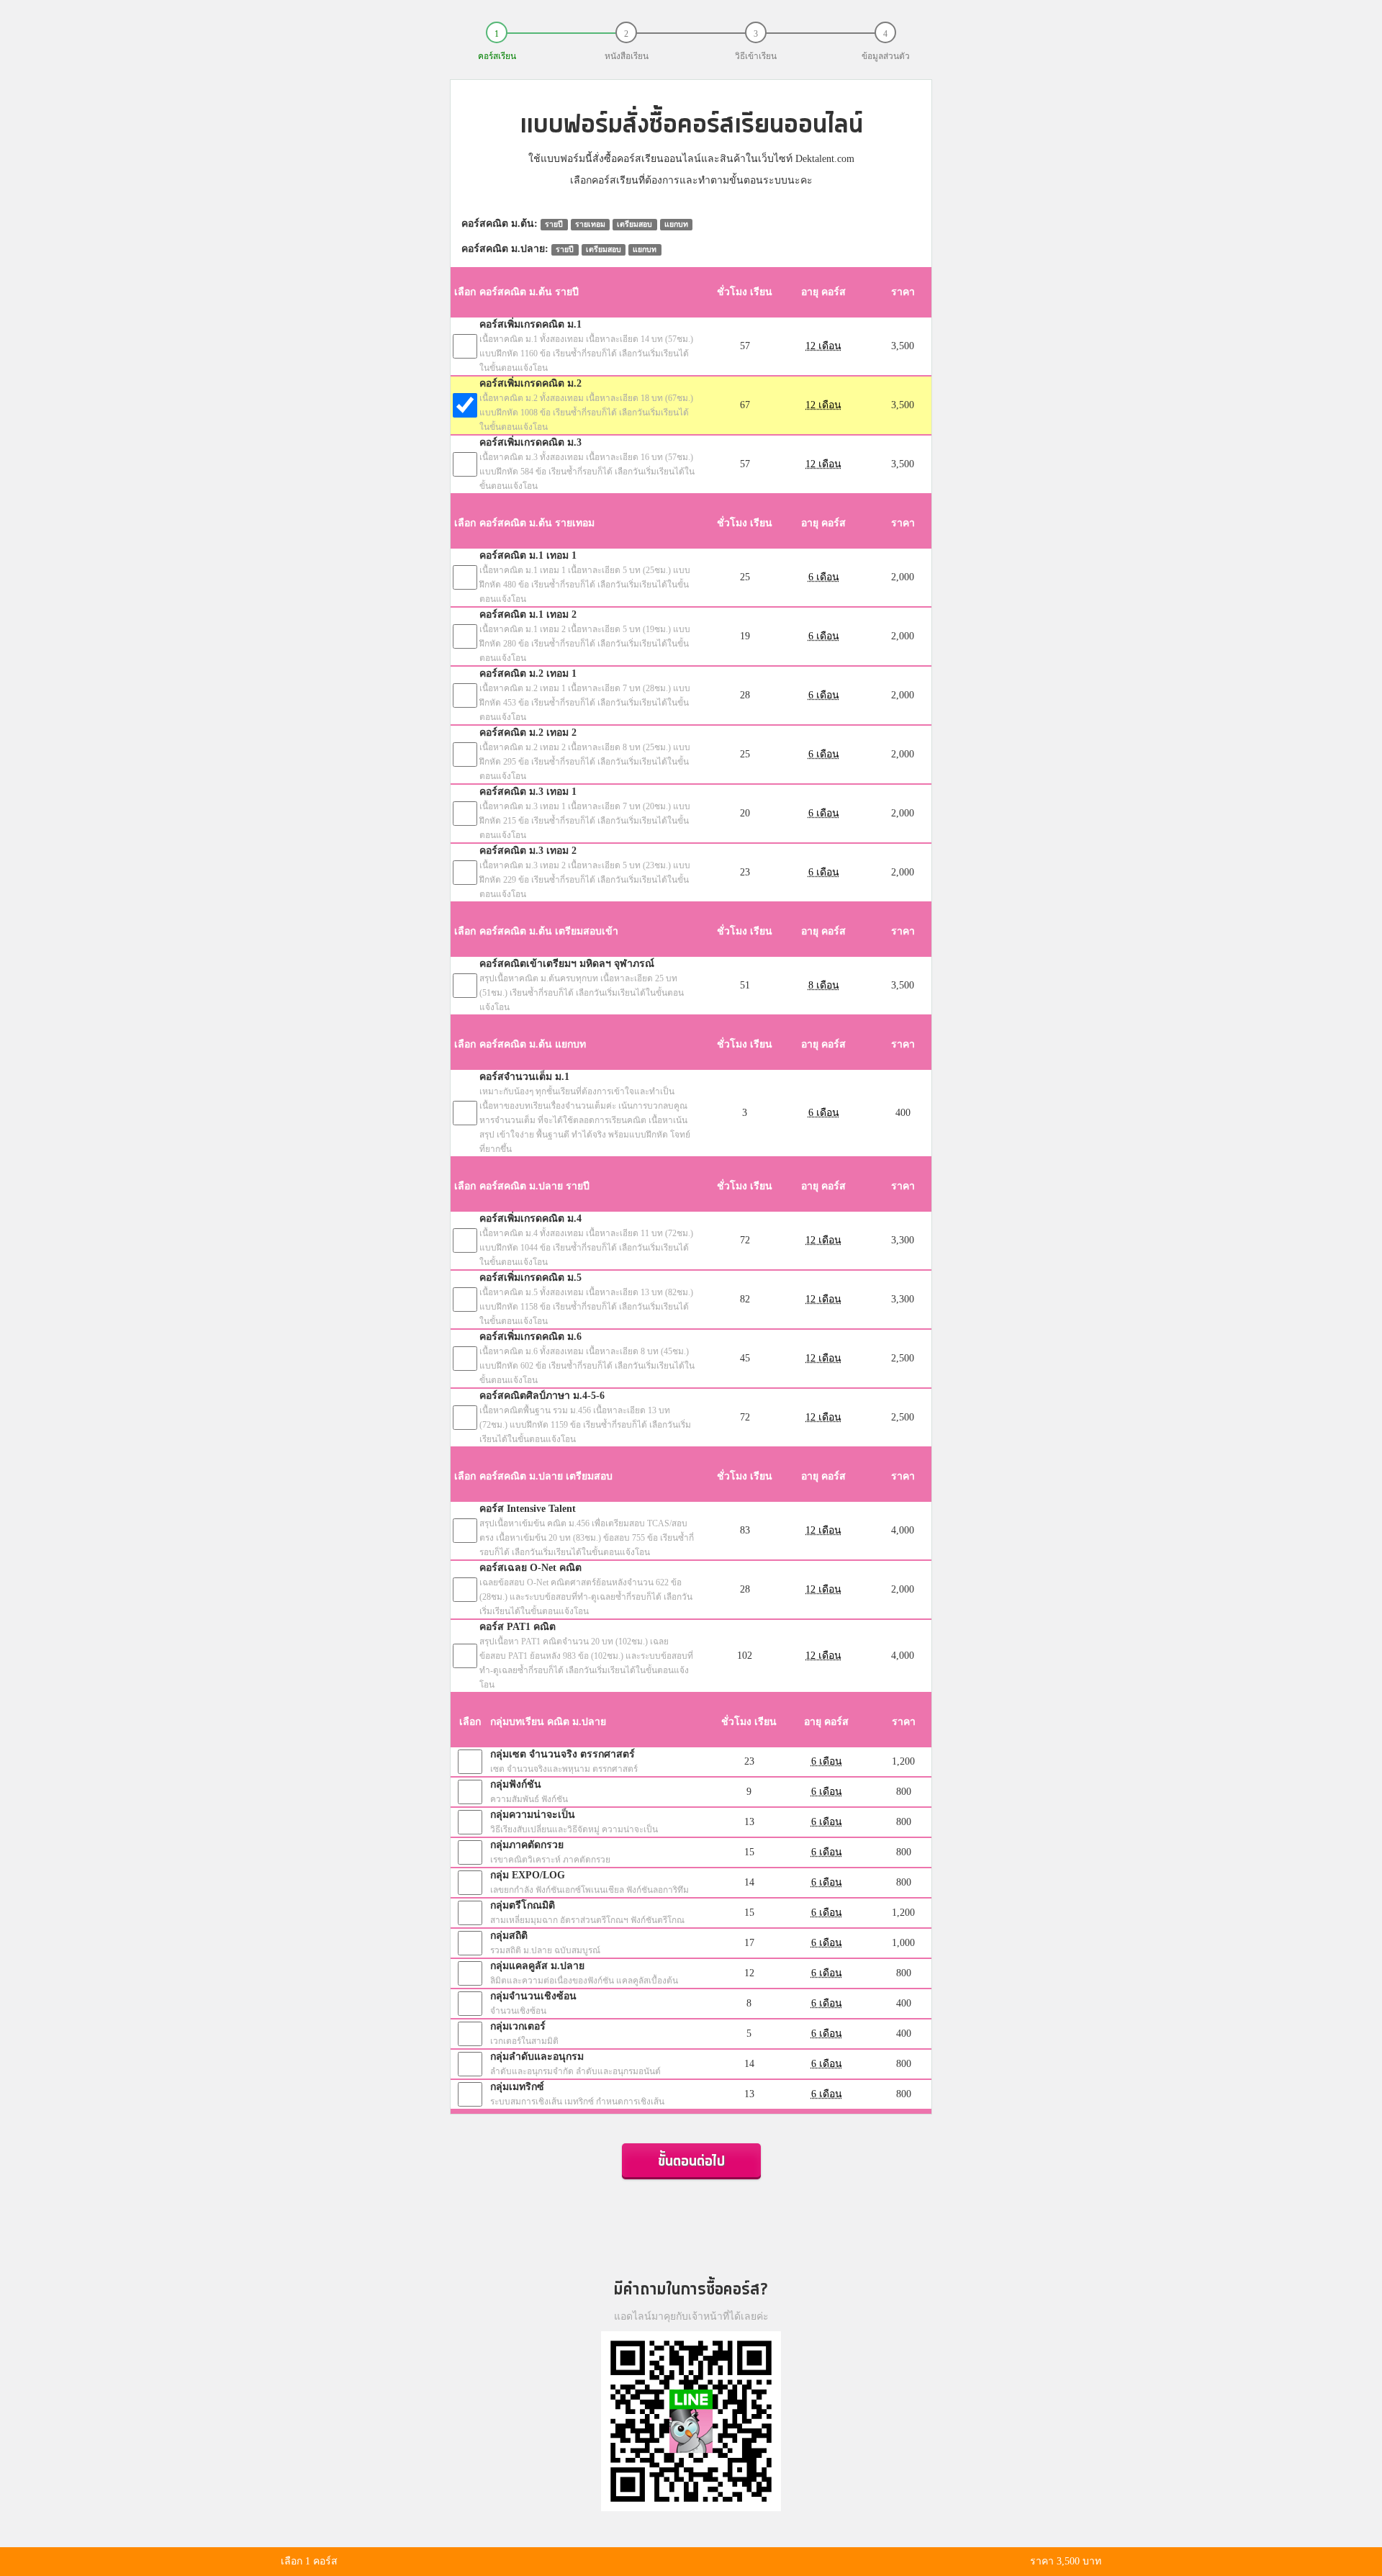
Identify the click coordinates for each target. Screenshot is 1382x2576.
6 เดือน (824, 577)
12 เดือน (823, 346)
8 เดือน (824, 985)
